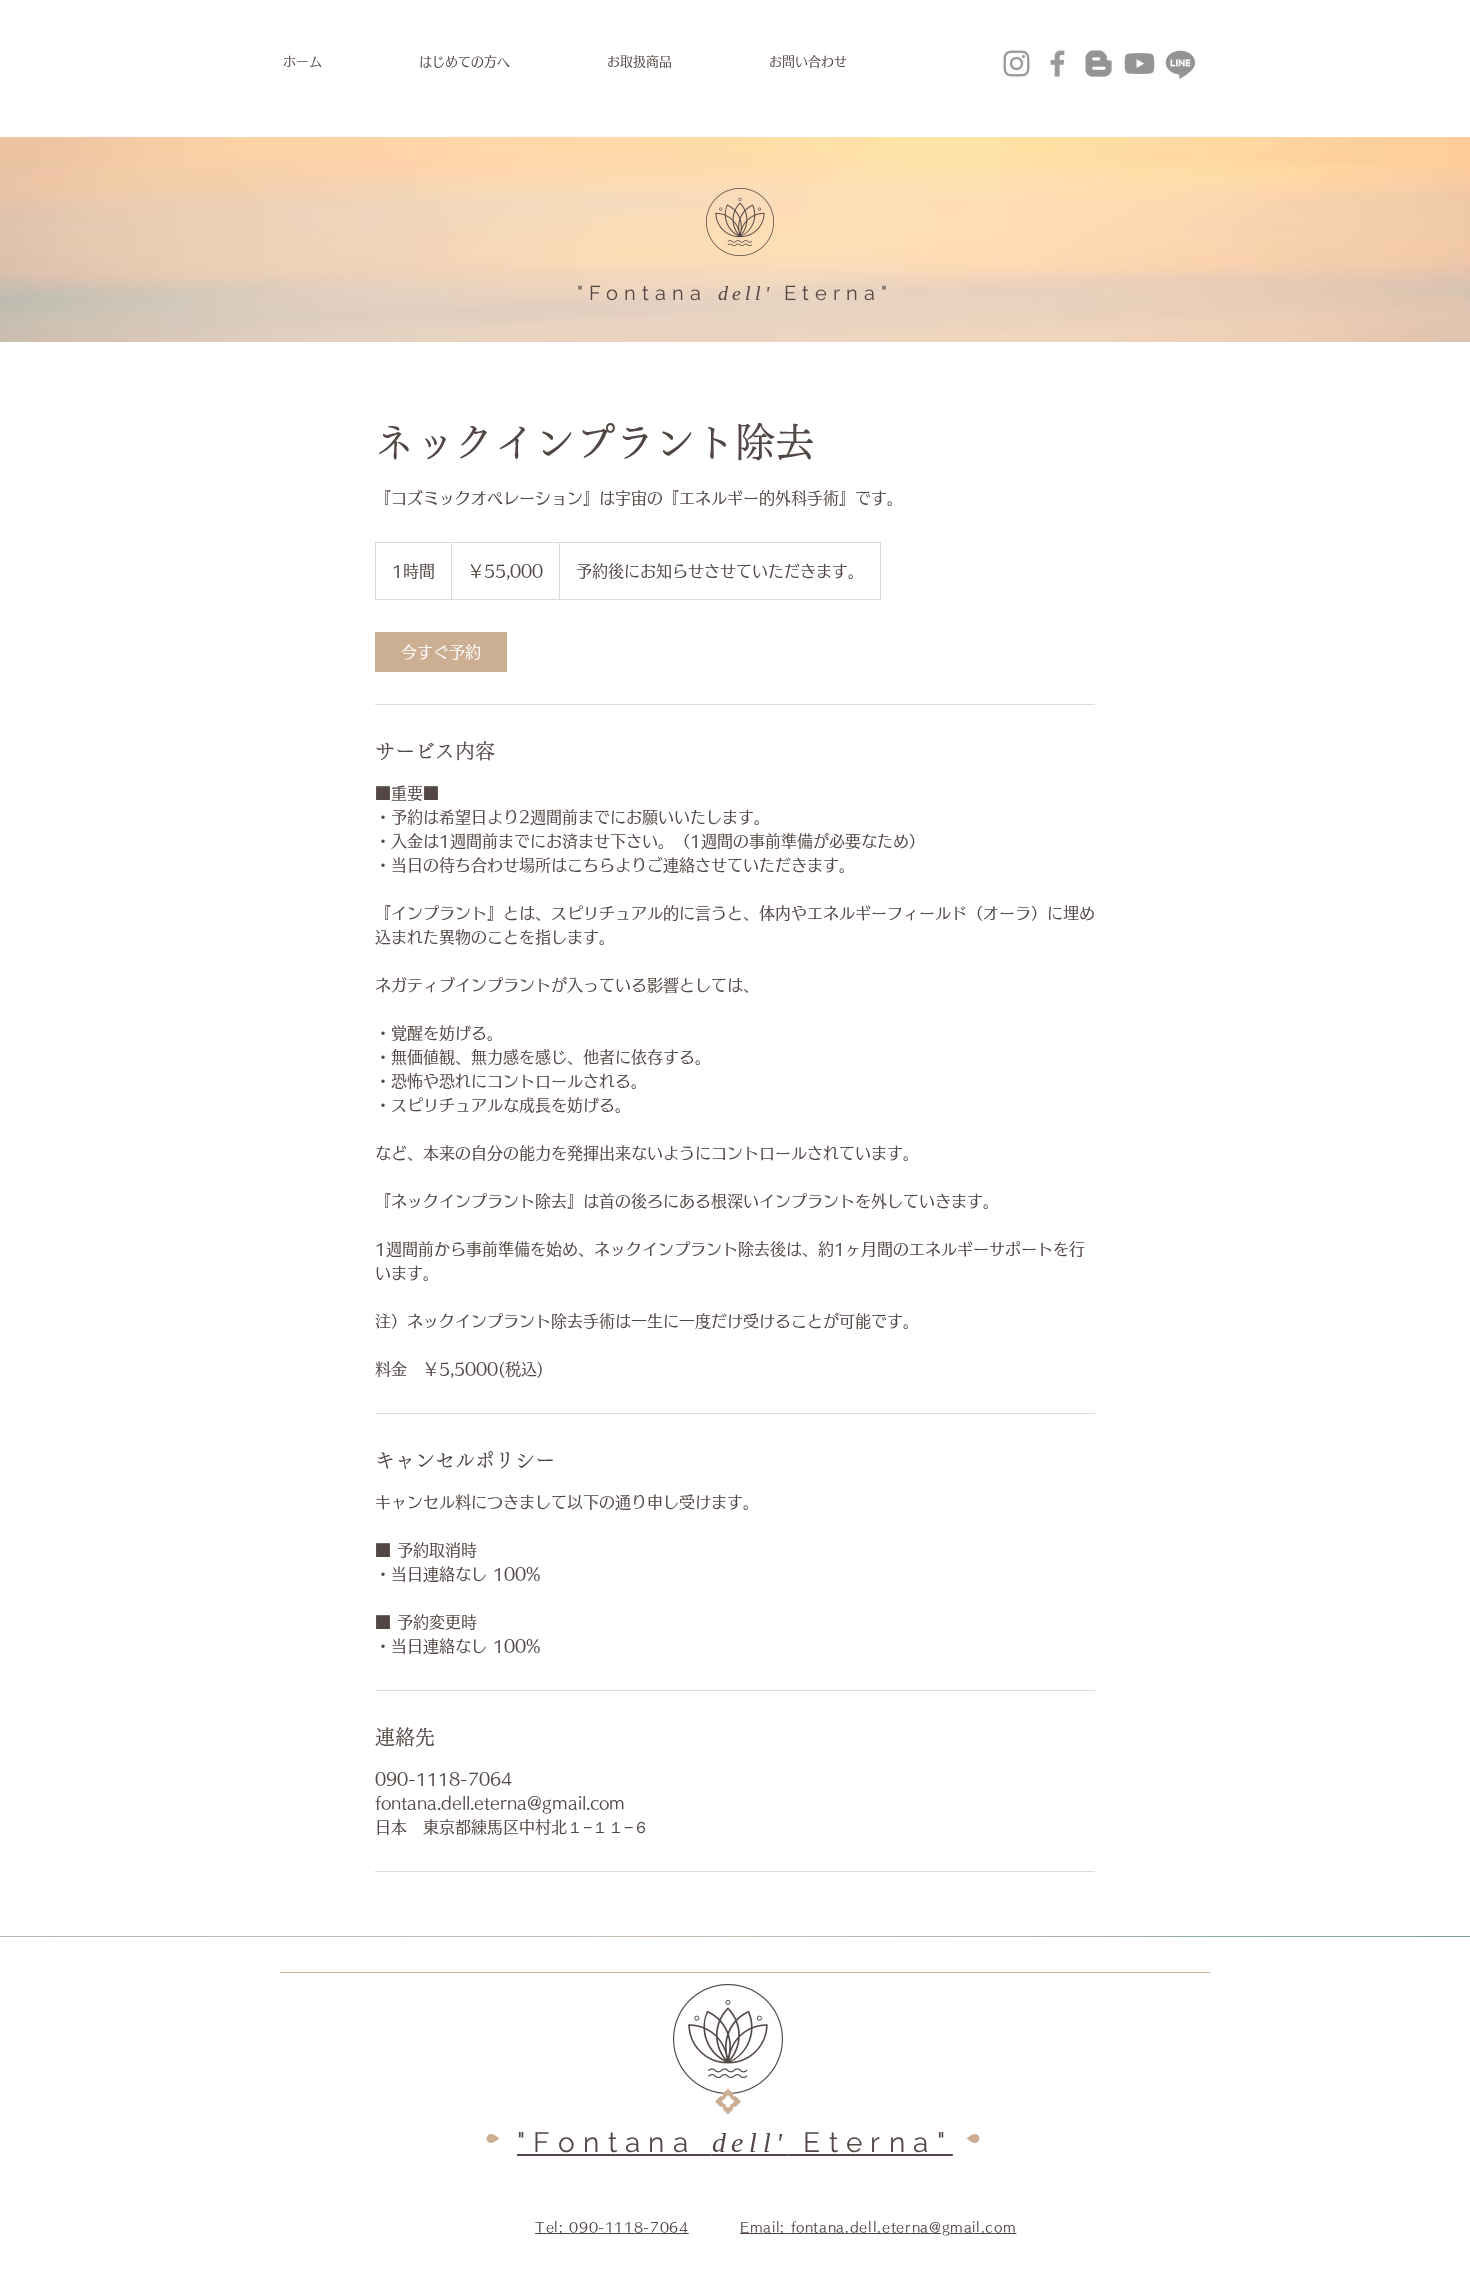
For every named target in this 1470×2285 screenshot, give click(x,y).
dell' (745, 293)
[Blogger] (1098, 63)
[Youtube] (1139, 63)
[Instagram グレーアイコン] (1016, 63)
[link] (441, 652)
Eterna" (838, 293)
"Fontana (642, 293)
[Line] (1180, 63)
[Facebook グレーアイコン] (1057, 63)
